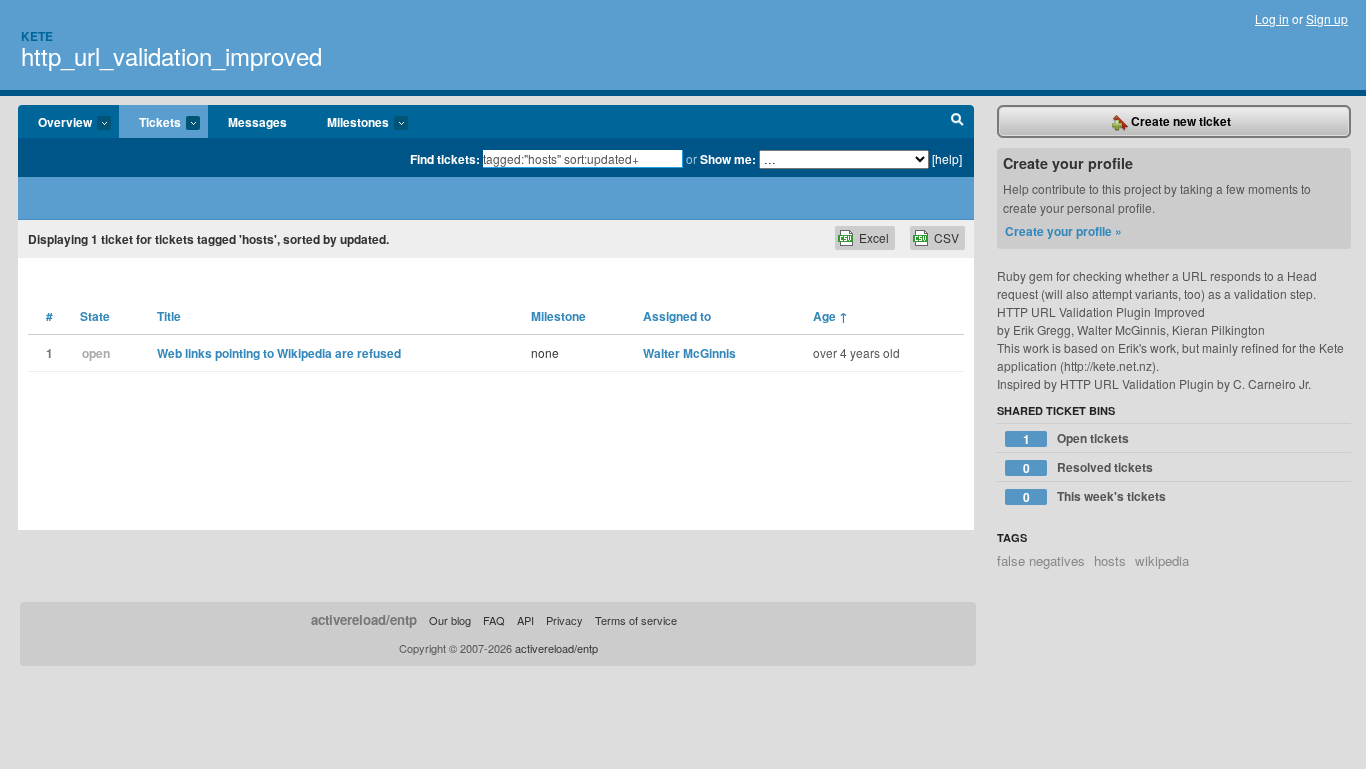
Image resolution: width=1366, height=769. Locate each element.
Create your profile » (1063, 231)
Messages (257, 122)
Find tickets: (445, 159)
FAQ (494, 620)
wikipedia (1162, 560)
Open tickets (1076, 438)
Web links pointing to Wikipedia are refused (279, 353)
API (525, 620)
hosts (1110, 560)
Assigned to (677, 316)
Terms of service (636, 620)
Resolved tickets (1088, 467)
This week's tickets (1095, 496)
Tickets (150, 123)
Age (830, 316)
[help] (947, 158)
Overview (55, 123)
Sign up (1327, 18)
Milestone (558, 316)
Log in (1272, 18)
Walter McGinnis (689, 353)
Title (169, 316)
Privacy (564, 620)
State (95, 316)
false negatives (1041, 560)
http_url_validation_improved (171, 55)
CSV (946, 237)
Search (957, 122)
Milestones (348, 123)
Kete (37, 36)
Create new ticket (1179, 121)
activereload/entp (364, 619)
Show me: (728, 159)
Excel (874, 237)
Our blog (450, 620)
